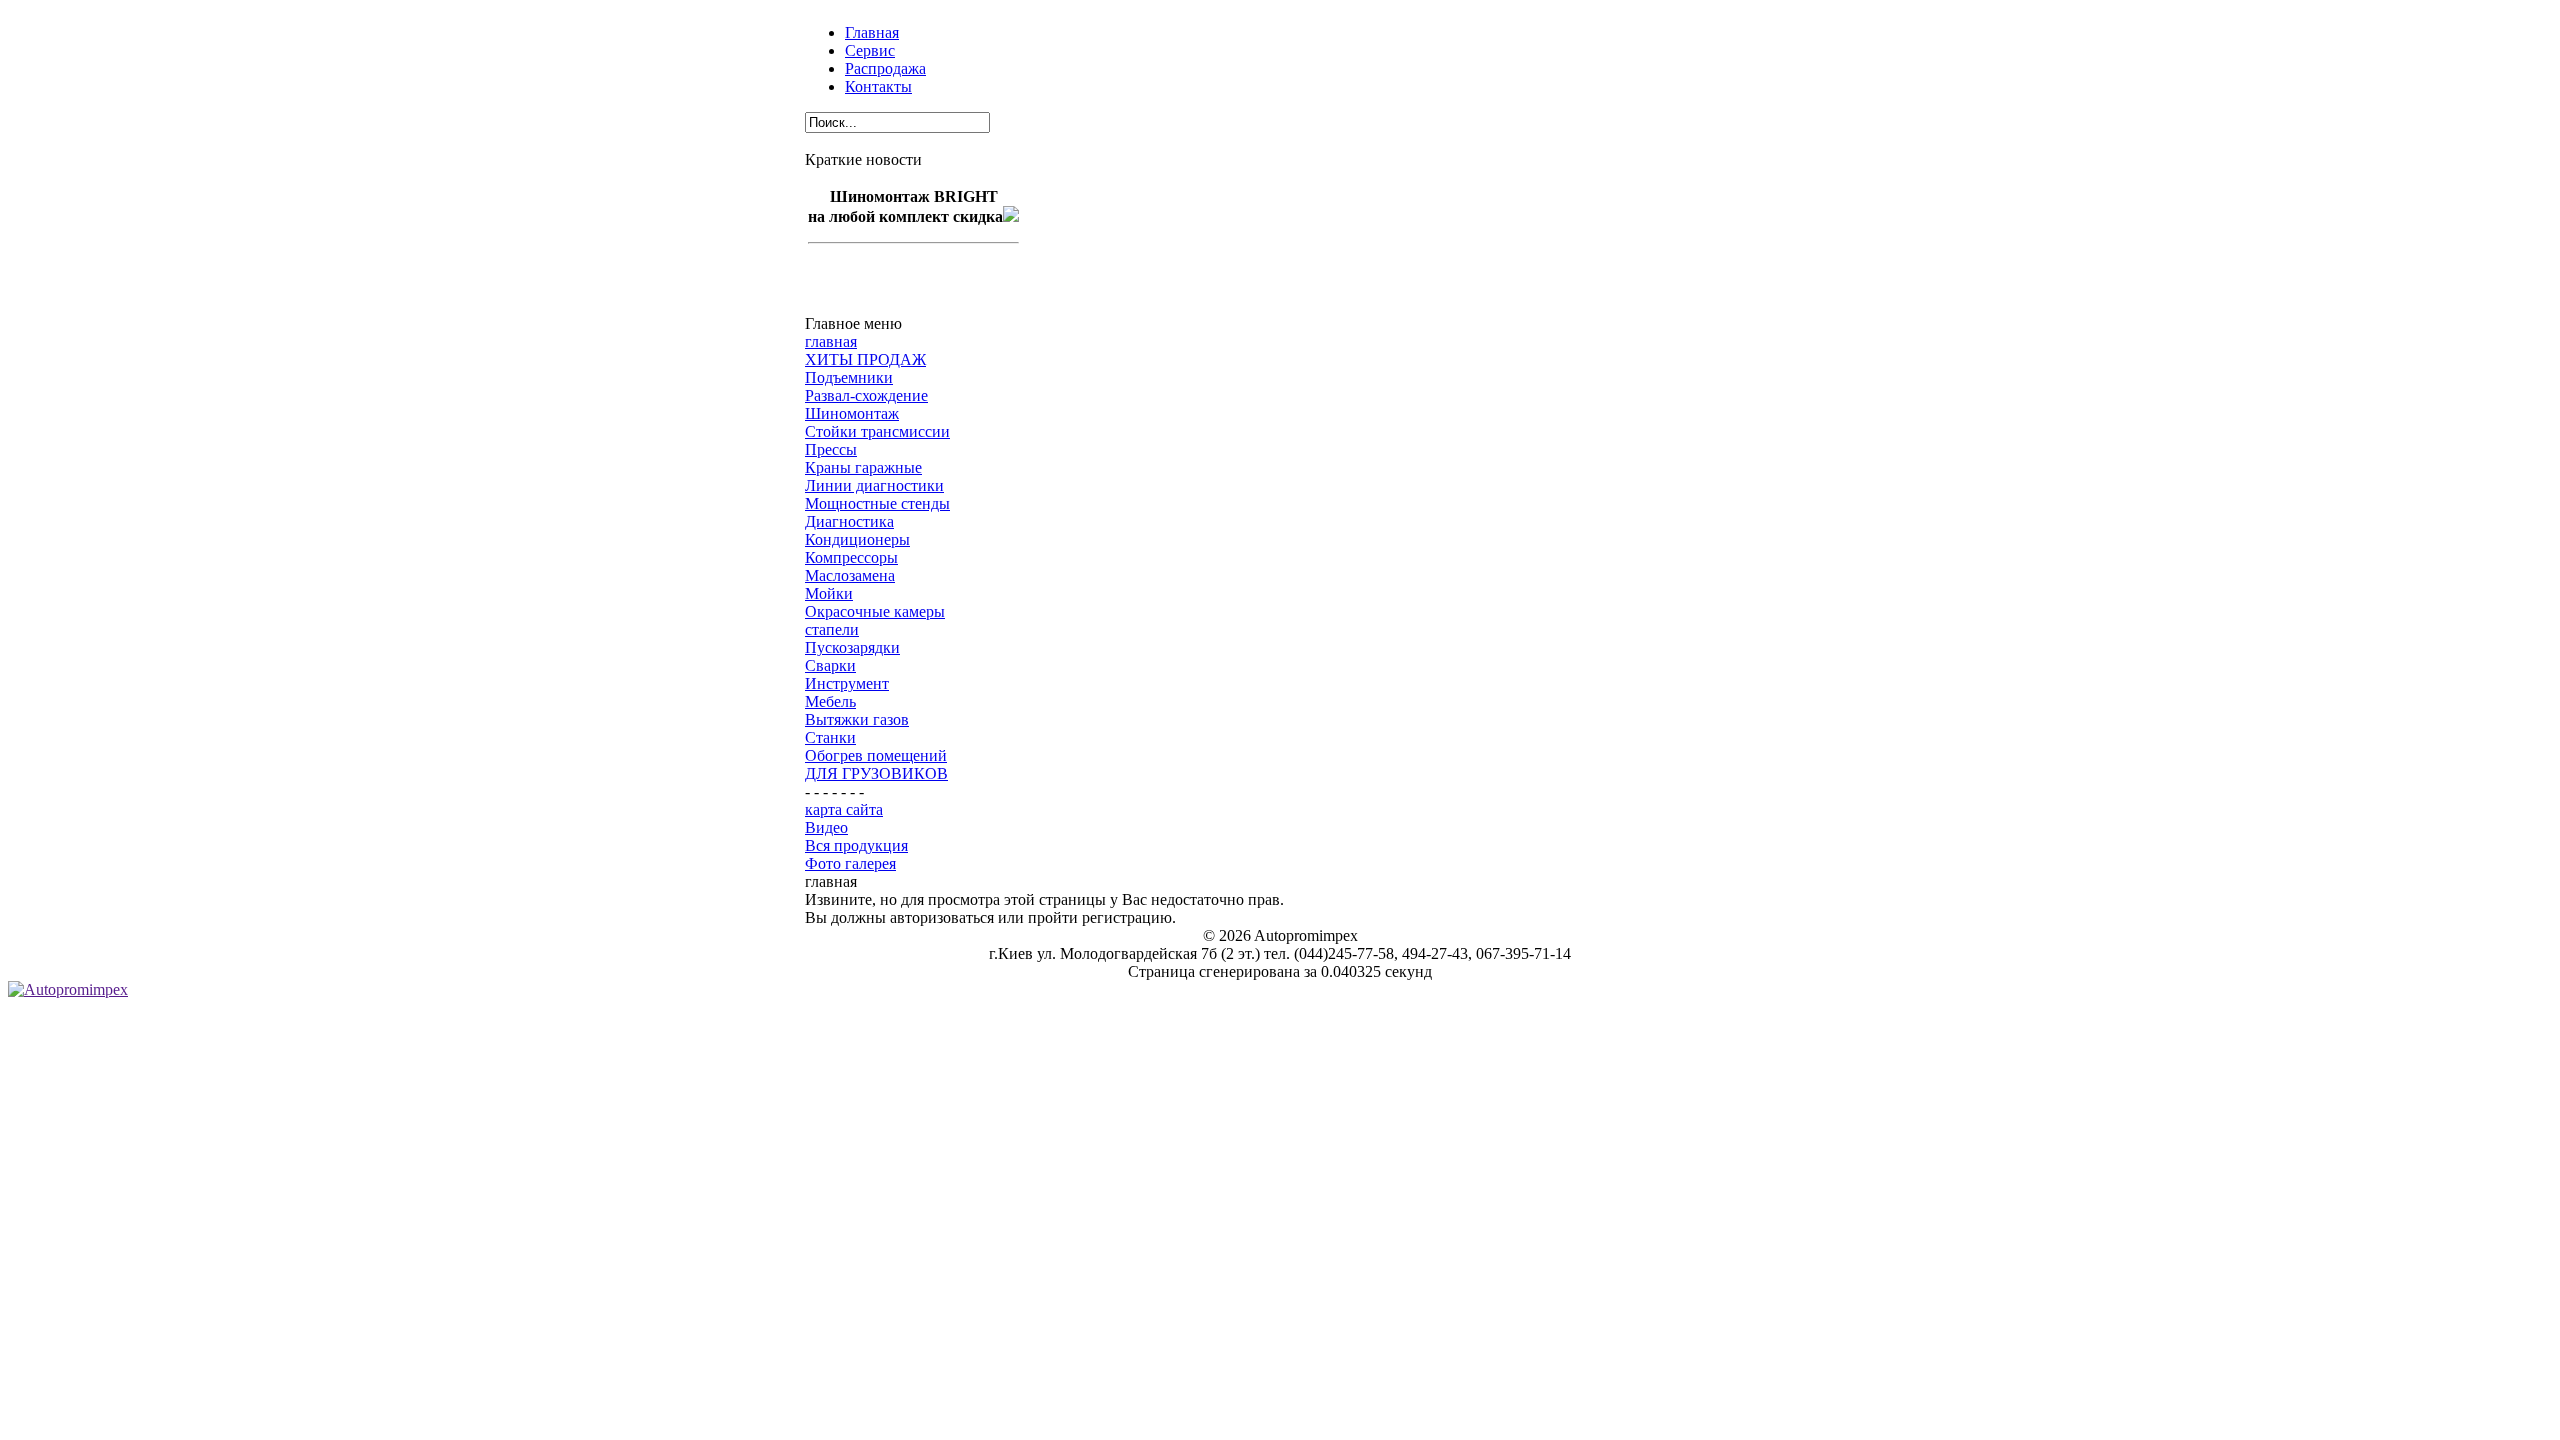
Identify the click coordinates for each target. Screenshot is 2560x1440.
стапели (832, 629)
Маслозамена (850, 575)
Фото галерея (850, 863)
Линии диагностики (874, 485)
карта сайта (844, 809)
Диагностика (849, 521)
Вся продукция (856, 845)
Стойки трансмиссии (877, 431)
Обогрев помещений (876, 755)
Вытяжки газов (857, 719)
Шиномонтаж (852, 413)
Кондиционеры (857, 539)
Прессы (831, 449)
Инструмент (847, 683)
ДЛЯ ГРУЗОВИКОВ (876, 773)
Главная (872, 32)
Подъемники (849, 377)
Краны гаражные (863, 467)
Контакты (878, 86)
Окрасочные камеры (875, 611)
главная (831, 341)
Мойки (829, 593)
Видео (826, 827)
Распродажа (885, 68)
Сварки (830, 665)
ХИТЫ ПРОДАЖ (865, 359)
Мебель (830, 701)
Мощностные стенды (877, 503)
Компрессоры (851, 557)
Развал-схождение (866, 395)
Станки (830, 737)
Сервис (870, 50)
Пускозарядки (852, 647)
